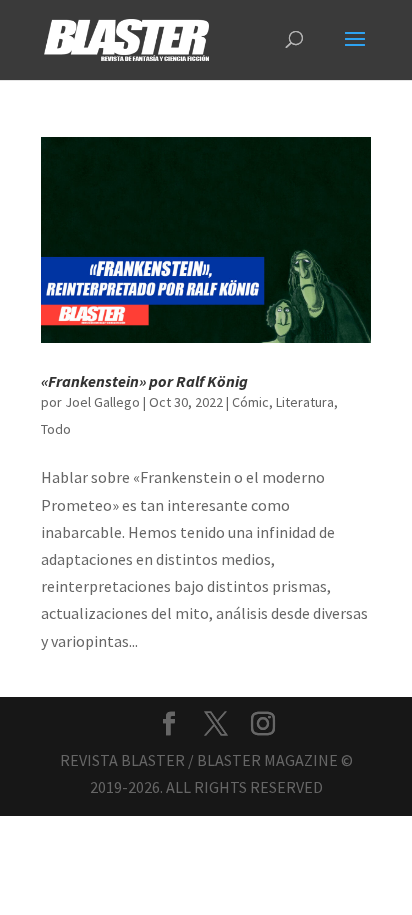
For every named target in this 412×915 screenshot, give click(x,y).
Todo (56, 429)
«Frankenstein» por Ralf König (144, 381)
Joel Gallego (102, 402)
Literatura (305, 402)
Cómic (250, 402)
